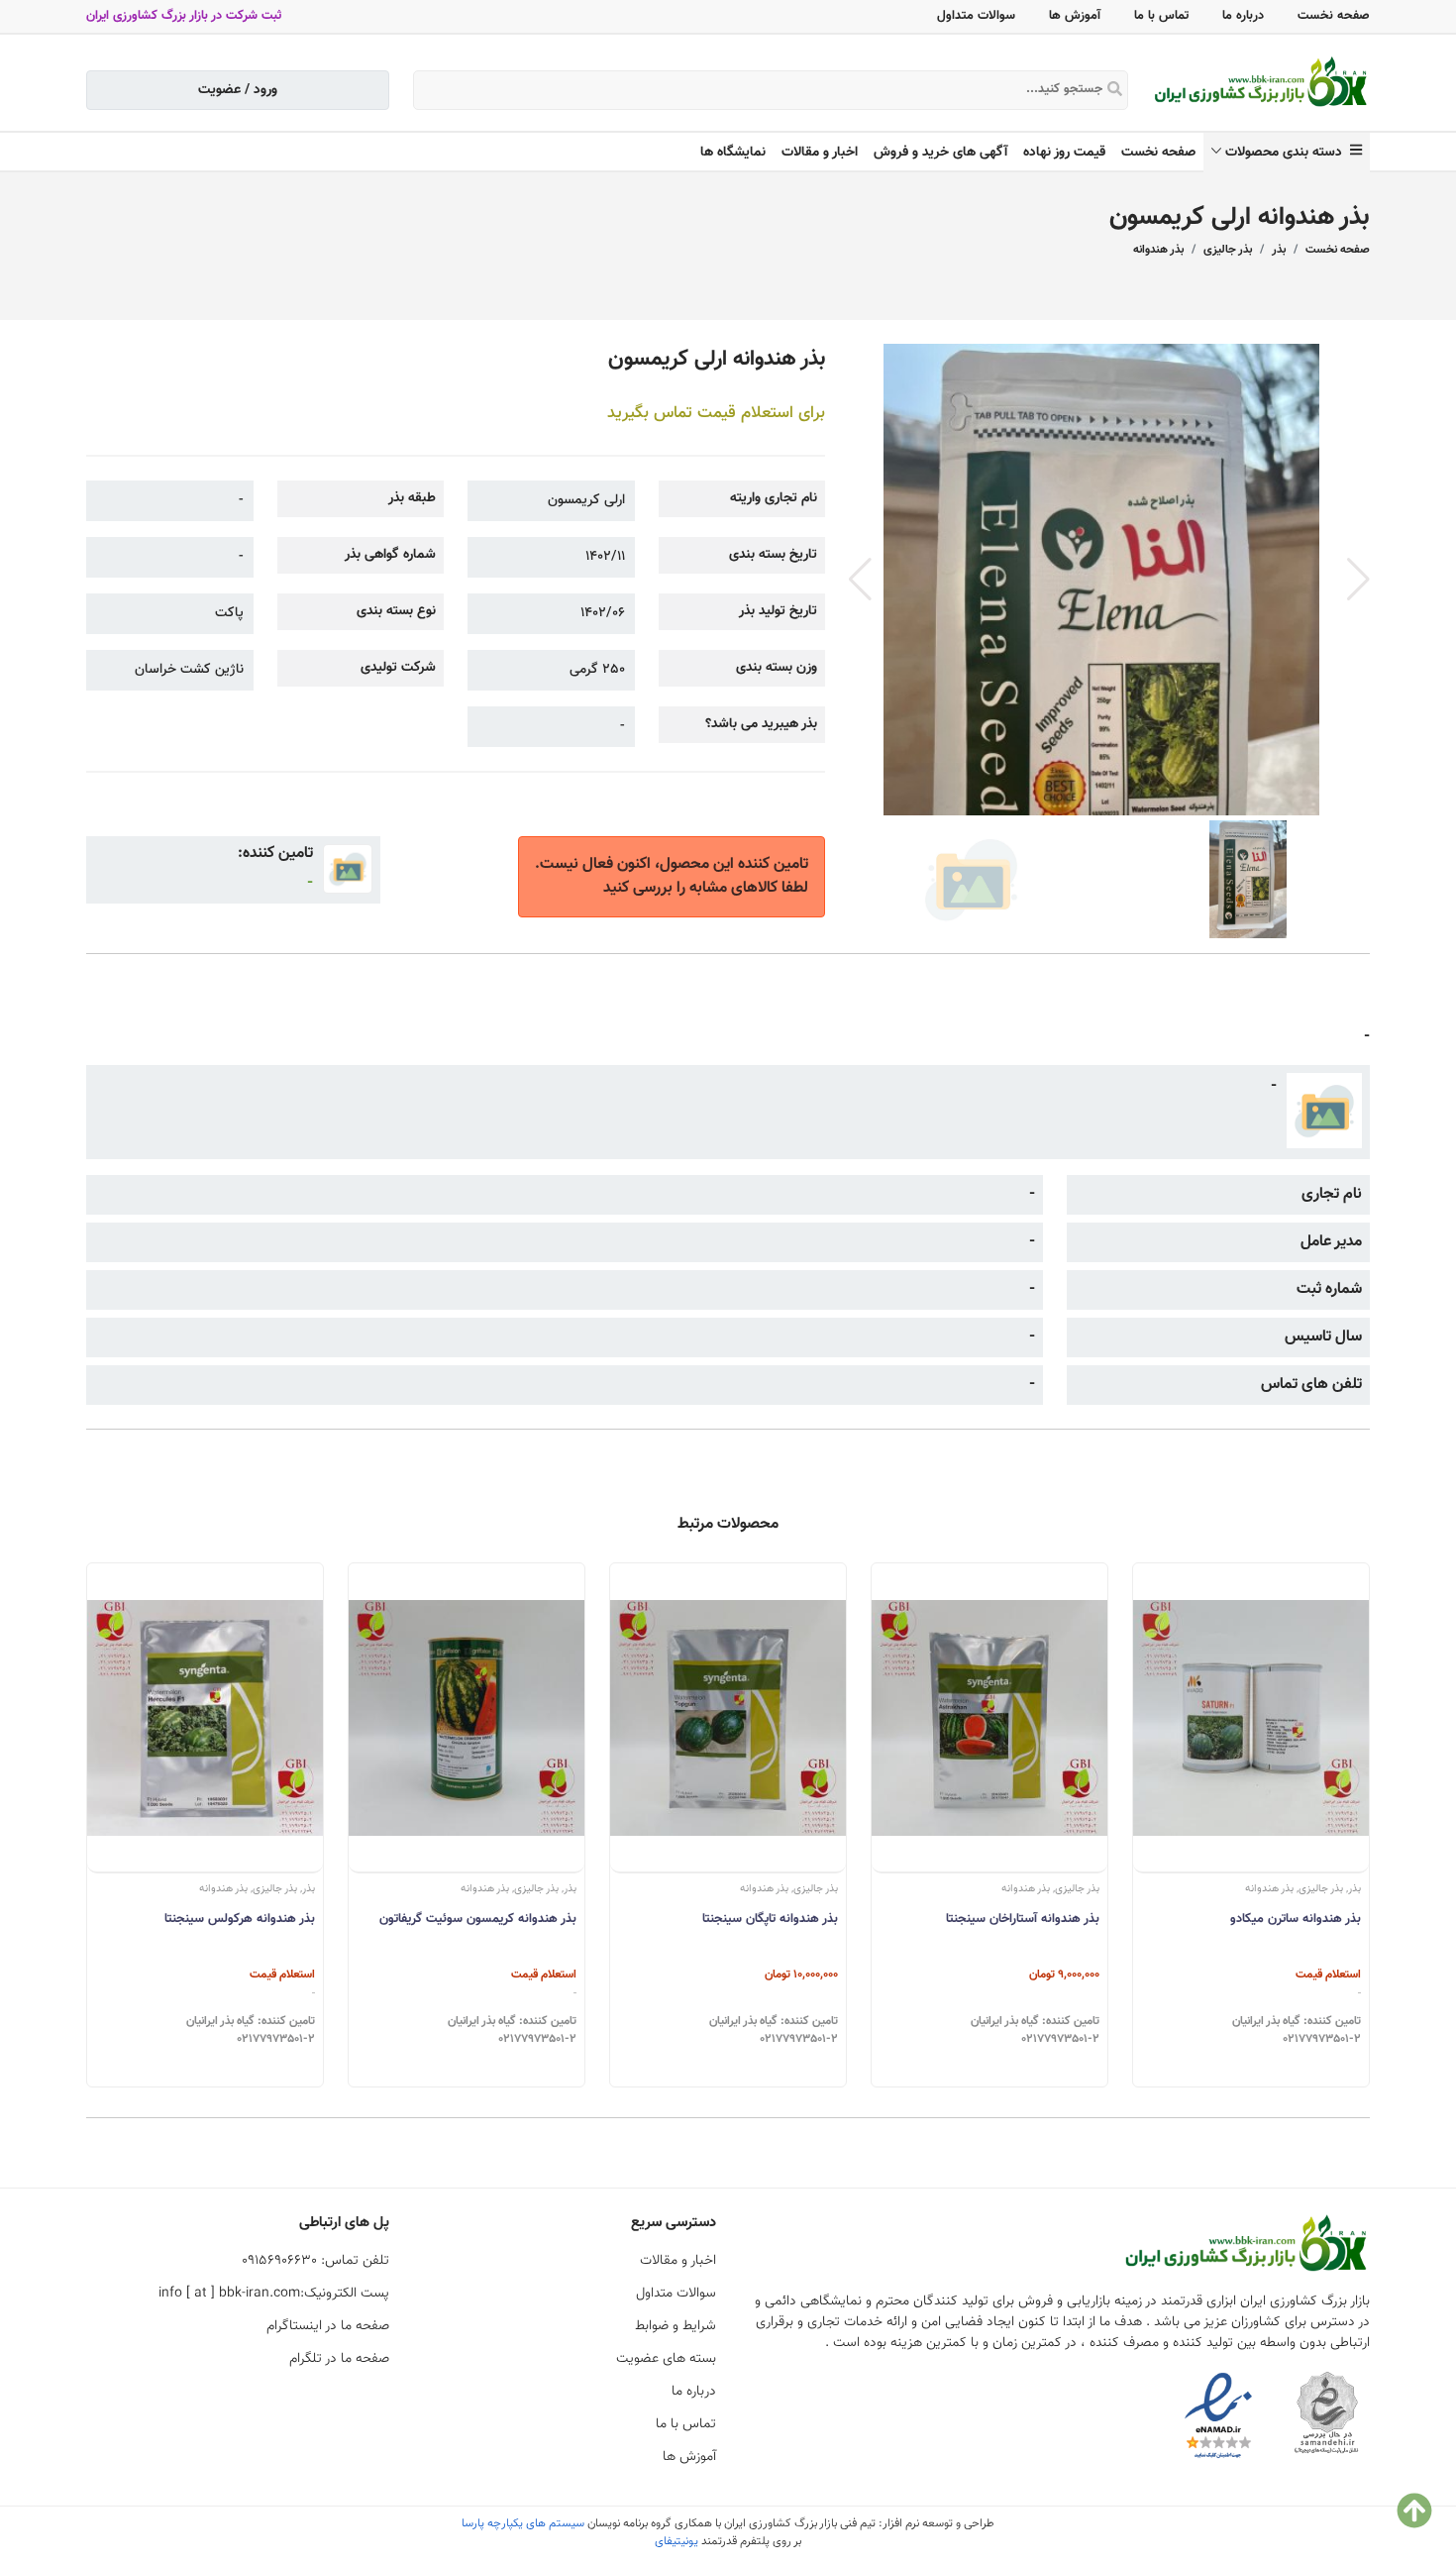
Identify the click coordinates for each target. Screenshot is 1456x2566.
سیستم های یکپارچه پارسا (523, 2523)
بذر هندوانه (1158, 250)
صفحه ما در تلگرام (339, 2359)
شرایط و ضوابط (676, 2326)
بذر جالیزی (1228, 250)
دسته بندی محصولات (1288, 153)
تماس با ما (1161, 16)
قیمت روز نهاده (1064, 153)
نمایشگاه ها (733, 153)
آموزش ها (1075, 16)
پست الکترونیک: (274, 2294)
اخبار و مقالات (820, 153)
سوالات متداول (976, 16)
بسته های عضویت (666, 2359)
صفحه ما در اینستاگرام (328, 2326)
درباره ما (1243, 16)
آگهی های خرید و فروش (940, 153)
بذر (1279, 250)
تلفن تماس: (315, 2261)
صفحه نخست (1334, 16)
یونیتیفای (676, 2541)
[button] (1358, 580)
